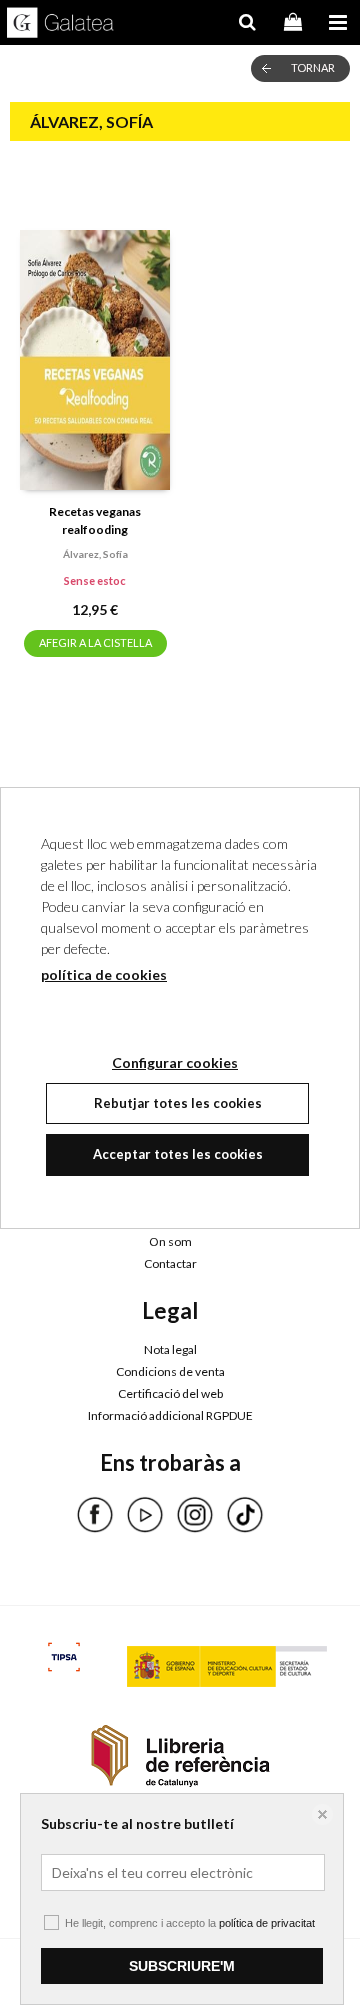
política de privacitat (267, 1923)
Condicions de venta (170, 1371)
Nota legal (170, 1349)
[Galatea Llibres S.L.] (60, 25)
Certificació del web (170, 1393)
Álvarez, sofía (95, 554)
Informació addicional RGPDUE (170, 1415)
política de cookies (104, 974)
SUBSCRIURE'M (182, 1966)
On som (170, 1241)
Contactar (170, 1263)
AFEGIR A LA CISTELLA (95, 642)
